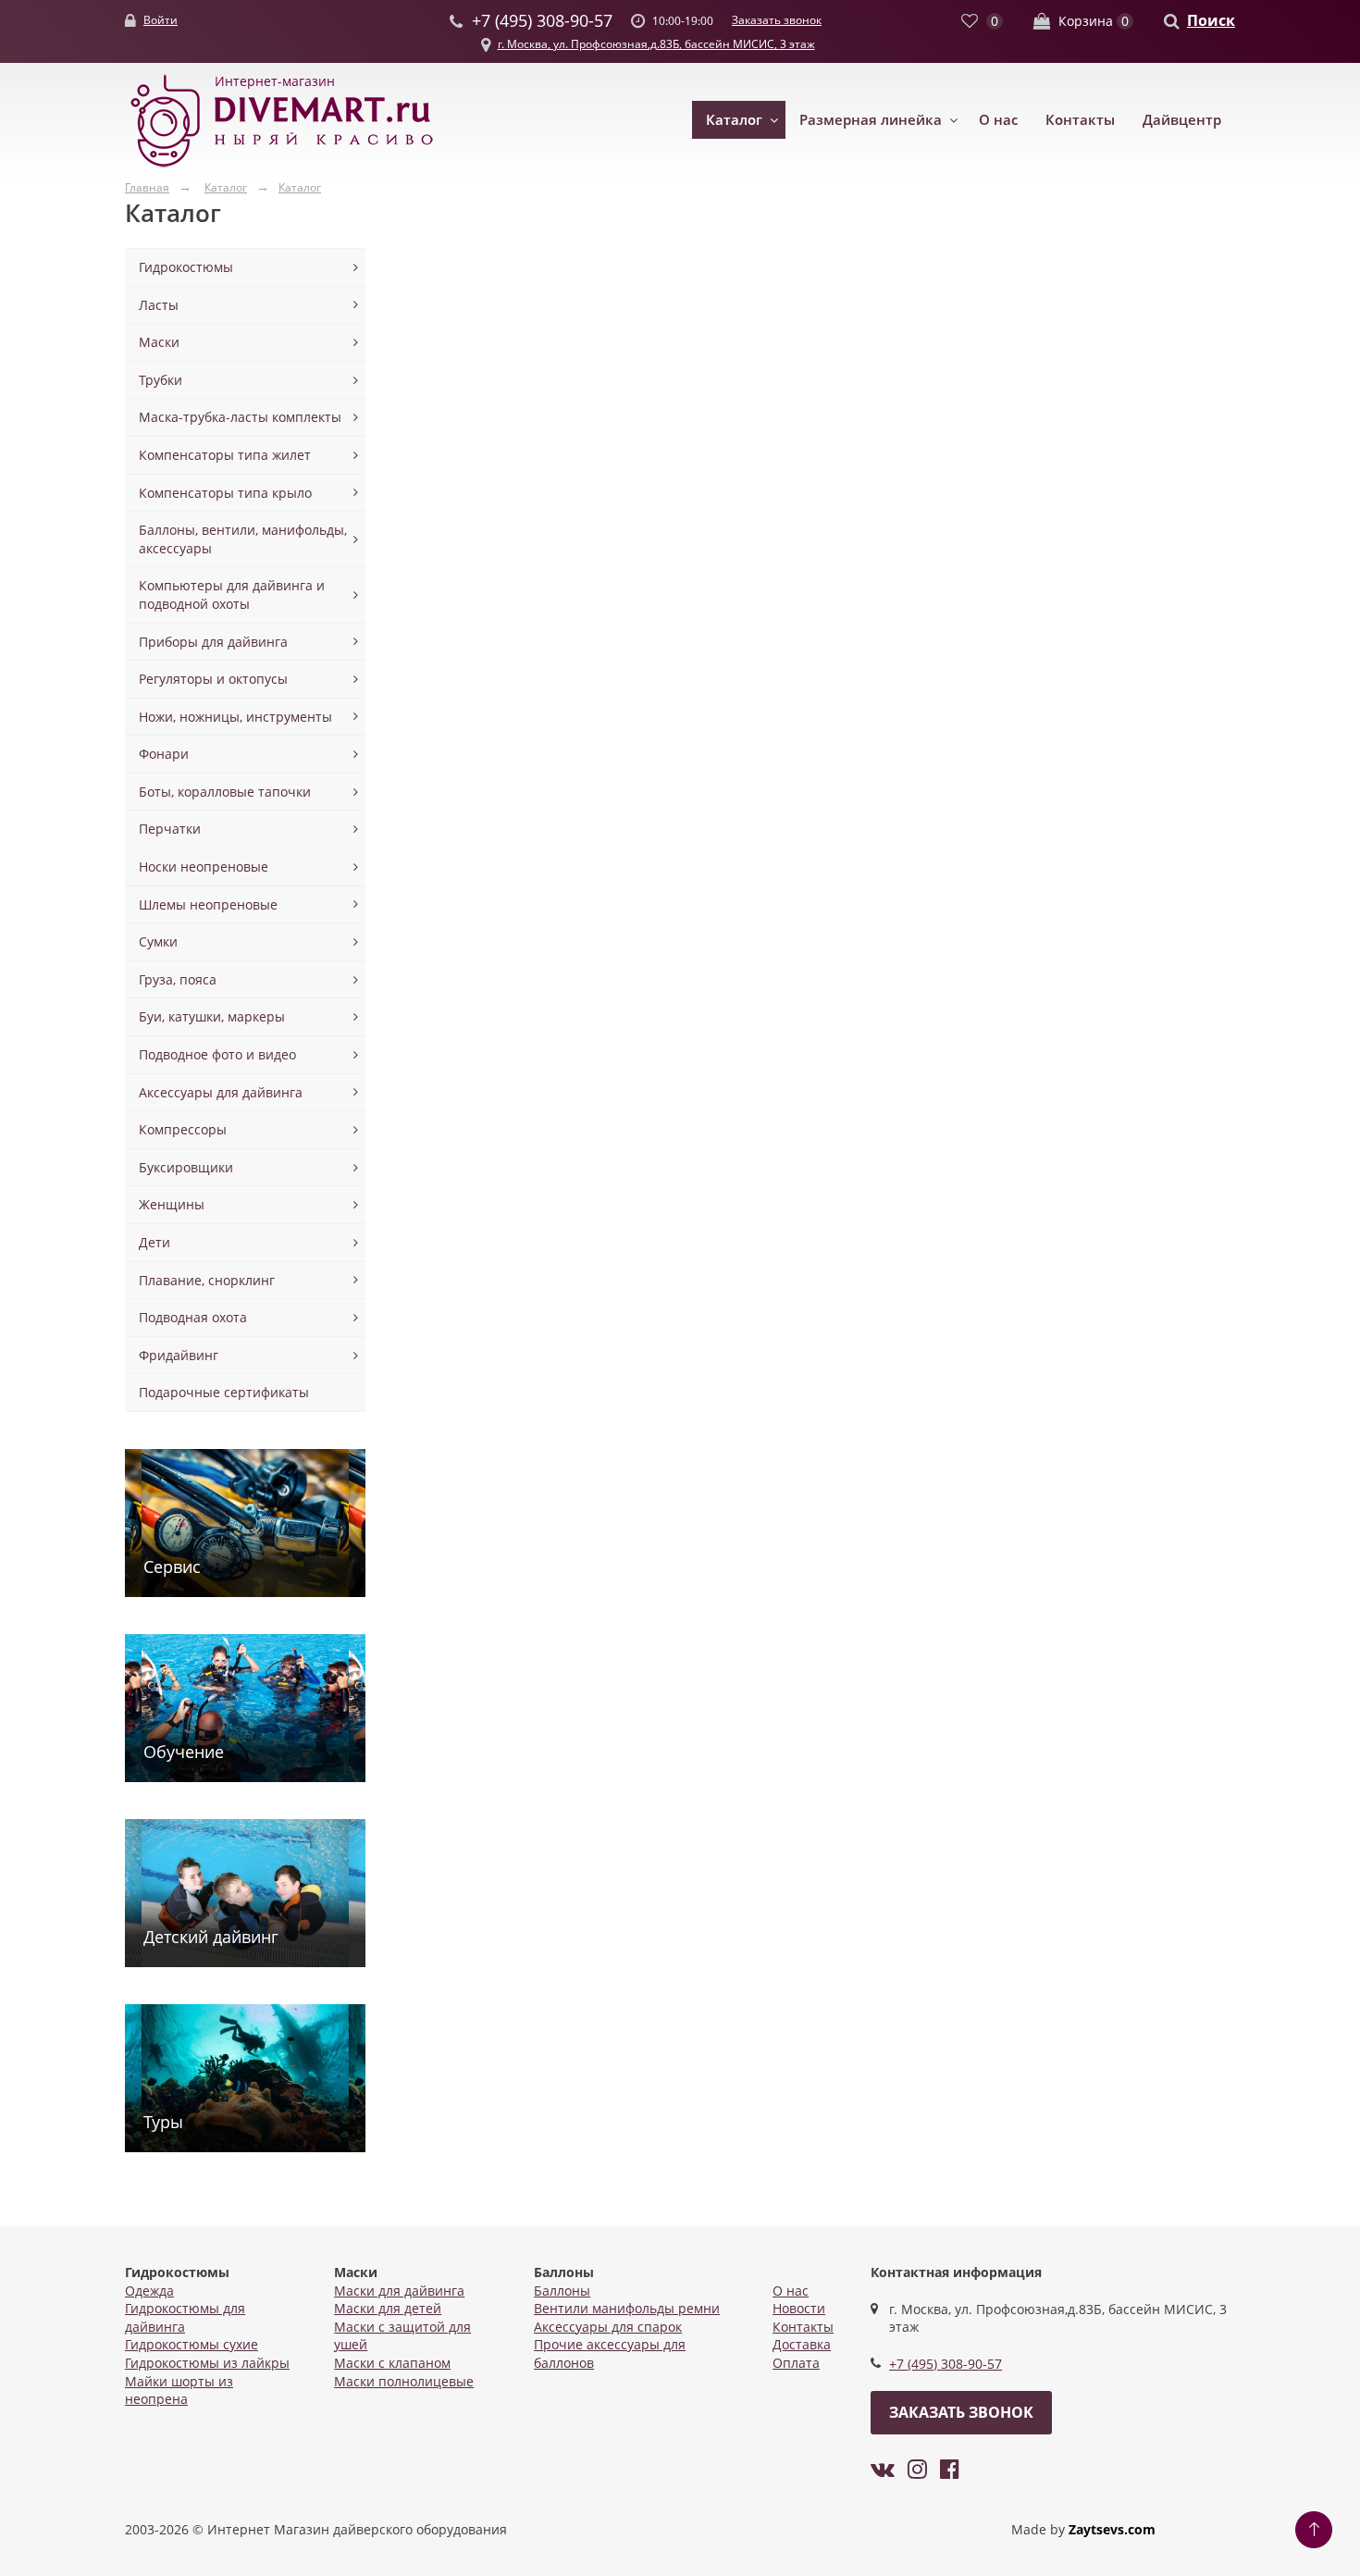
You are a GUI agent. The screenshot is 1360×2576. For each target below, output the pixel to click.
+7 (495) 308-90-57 (946, 2364)
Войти (161, 20)
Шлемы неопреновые (208, 904)
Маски (159, 342)
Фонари (164, 754)
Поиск (1211, 20)
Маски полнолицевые (404, 2381)
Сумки (158, 941)
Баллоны (562, 2291)
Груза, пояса (178, 979)
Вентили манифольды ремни (627, 2308)
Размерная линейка (871, 119)
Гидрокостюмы (186, 267)
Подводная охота (193, 1317)
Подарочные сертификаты (224, 1392)
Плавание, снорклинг (207, 1280)
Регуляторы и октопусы (213, 679)
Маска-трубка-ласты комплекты (240, 417)
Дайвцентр (1182, 119)
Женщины (172, 1204)
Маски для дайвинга (399, 2291)
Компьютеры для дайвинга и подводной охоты (232, 594)
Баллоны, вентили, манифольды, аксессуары (243, 539)
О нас (998, 119)
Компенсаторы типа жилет (225, 455)
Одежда (149, 2291)
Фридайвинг (179, 1355)
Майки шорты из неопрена (179, 2390)
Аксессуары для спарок (608, 2327)
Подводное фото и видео (217, 1054)
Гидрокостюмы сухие (192, 2344)
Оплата (796, 2363)
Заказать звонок (777, 20)
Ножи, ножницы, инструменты (235, 717)
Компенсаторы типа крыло (225, 493)
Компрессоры (183, 1129)
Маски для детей (388, 2308)
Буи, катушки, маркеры (212, 1016)
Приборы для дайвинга (213, 642)
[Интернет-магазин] (282, 168)
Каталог (734, 119)
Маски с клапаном (392, 2363)
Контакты (1080, 119)
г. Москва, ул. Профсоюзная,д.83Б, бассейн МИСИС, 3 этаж (656, 44)
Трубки (161, 380)
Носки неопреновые (204, 867)
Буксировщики (186, 1167)
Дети (155, 1242)
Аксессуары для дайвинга (221, 1092)
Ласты (159, 305)
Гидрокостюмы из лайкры (207, 2363)
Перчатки (170, 829)
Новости (799, 2308)
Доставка (802, 2344)
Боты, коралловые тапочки (225, 792)
